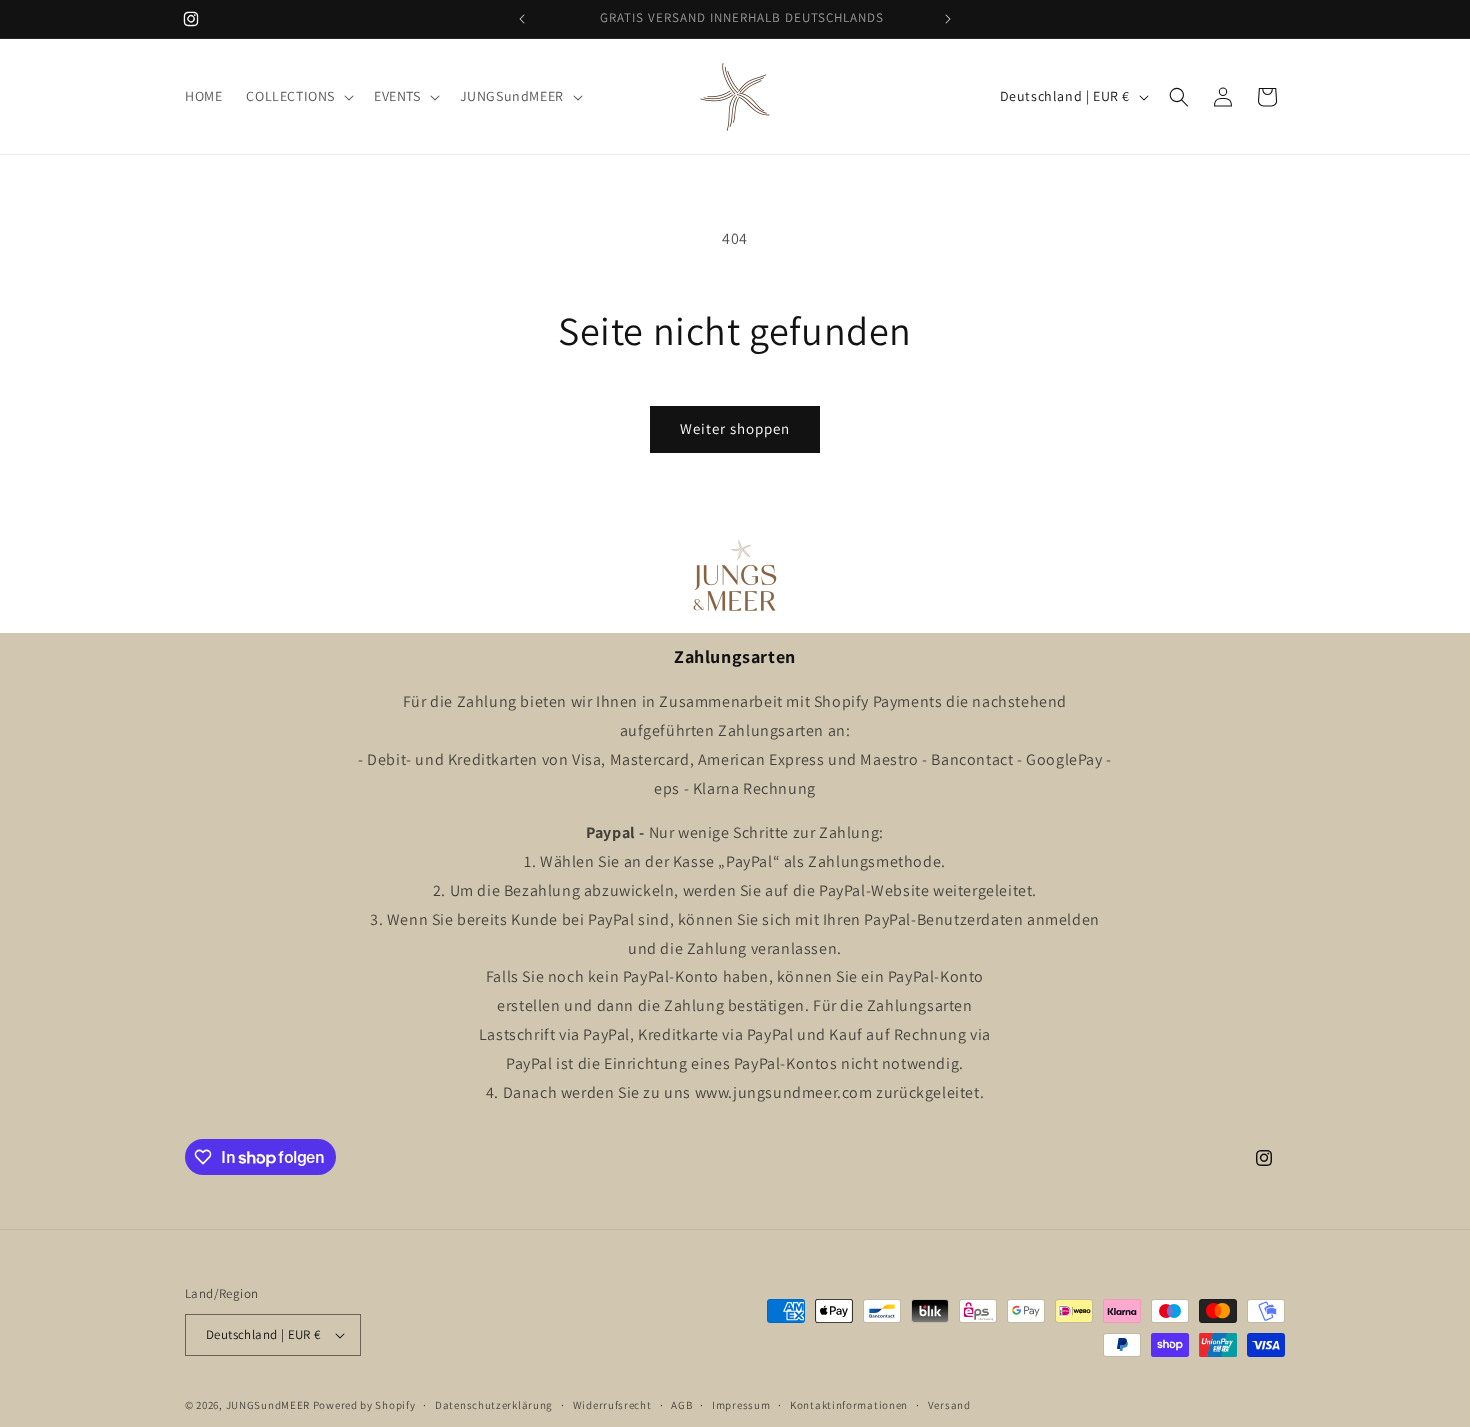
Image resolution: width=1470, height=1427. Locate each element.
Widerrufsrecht (612, 1405)
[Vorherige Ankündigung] (522, 19)
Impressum (741, 1405)
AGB (681, 1405)
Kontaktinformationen (849, 1405)
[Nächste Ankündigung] (948, 19)
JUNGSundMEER (268, 1405)
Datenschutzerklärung (494, 1405)
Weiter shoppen (735, 428)
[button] (298, 96)
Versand (949, 1405)
